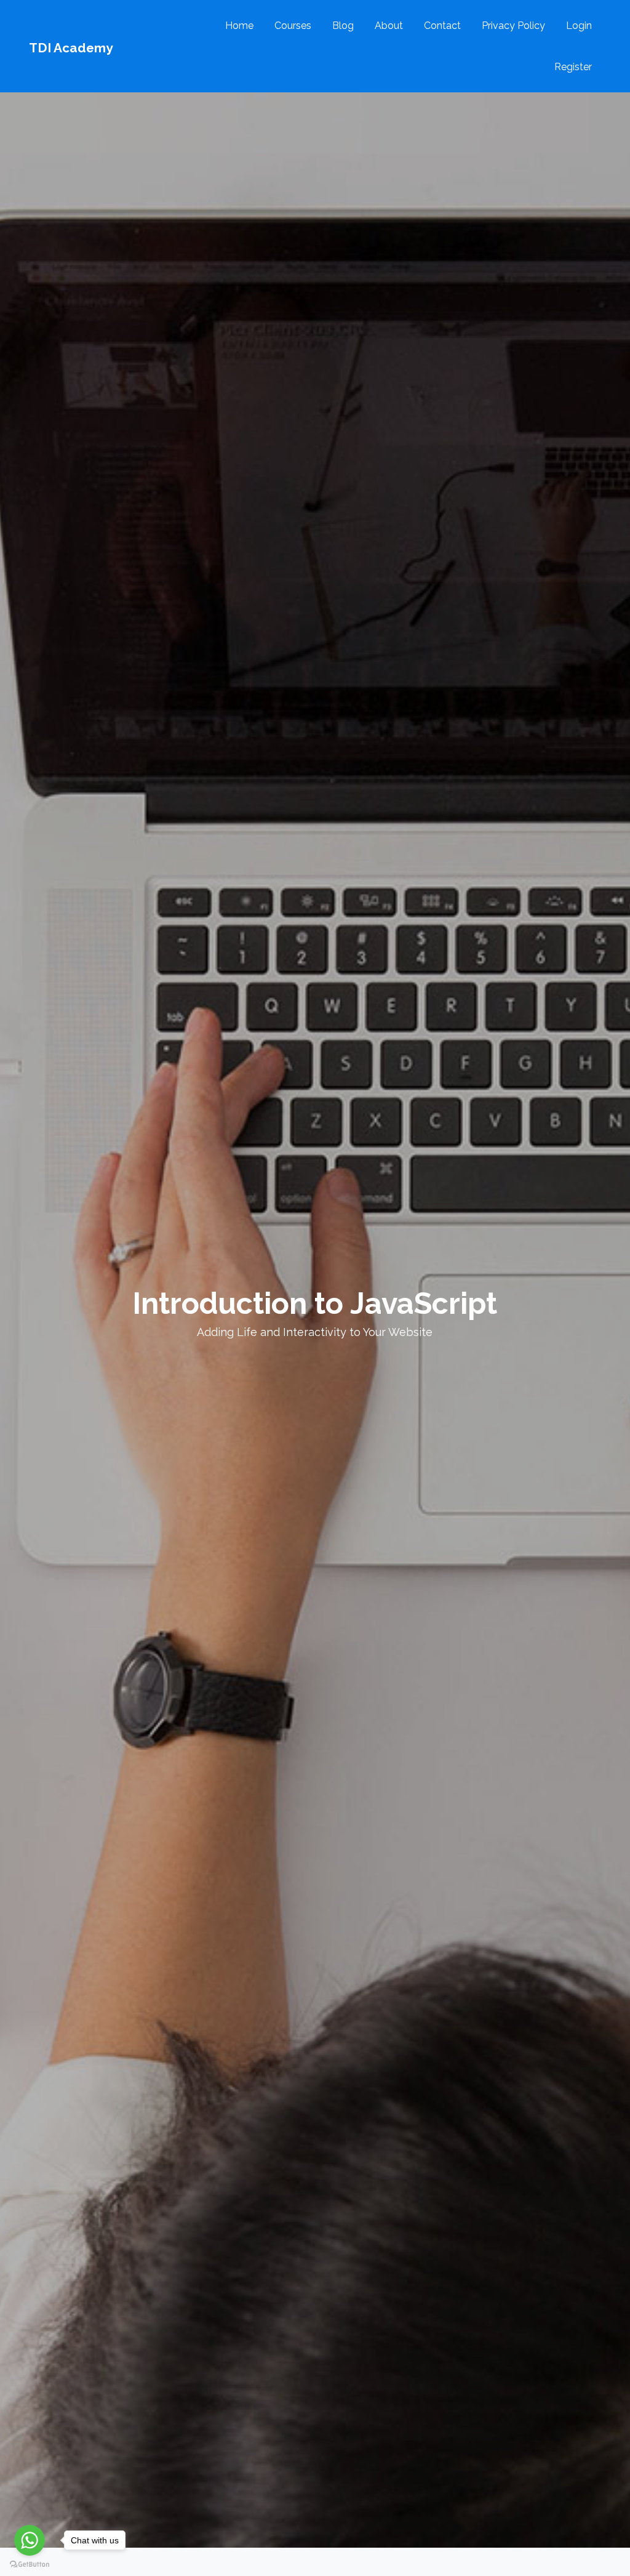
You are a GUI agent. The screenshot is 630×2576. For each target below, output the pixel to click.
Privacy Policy (513, 26)
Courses (293, 26)
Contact (442, 26)
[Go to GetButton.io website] (30, 2564)
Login (579, 26)
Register (573, 67)
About (389, 26)
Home (239, 26)
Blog (343, 26)
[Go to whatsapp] (30, 2540)
